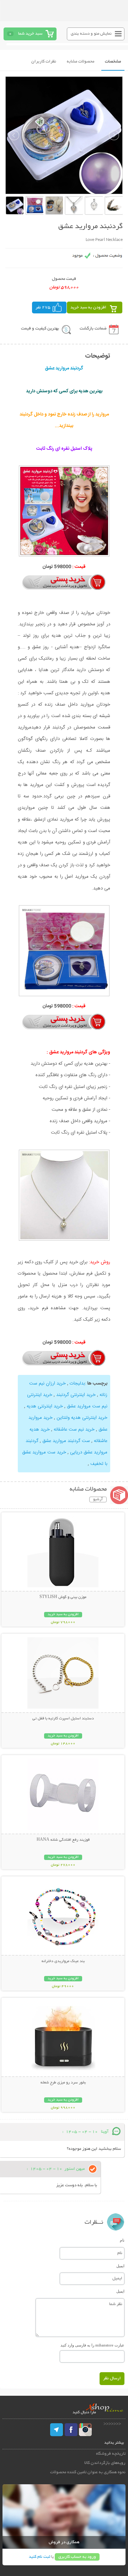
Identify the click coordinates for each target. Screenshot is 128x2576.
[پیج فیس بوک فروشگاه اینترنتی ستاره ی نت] (71, 2430)
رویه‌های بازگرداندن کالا (105, 2463)
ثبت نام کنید (39, 2557)
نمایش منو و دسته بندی (91, 34)
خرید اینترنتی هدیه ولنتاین (81, 1418)
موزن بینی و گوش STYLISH (63, 1597)
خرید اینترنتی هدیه (44, 1406)
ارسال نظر (112, 2378)
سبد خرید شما (30, 34)
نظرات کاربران (44, 62)
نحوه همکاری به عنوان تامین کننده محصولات (88, 2472)
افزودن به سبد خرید (88, 307)
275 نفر (43, 307)
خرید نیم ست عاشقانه (73, 1430)
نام (122, 2240)
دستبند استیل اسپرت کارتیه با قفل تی (63, 1719)
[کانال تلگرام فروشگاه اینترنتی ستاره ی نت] (57, 2430)
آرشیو (98, 1499)
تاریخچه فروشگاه (111, 2454)
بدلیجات (77, 1383)
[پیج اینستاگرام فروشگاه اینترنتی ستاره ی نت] (85, 2430)
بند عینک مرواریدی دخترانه (63, 1961)
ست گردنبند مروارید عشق (66, 1441)
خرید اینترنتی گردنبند (75, 1395)
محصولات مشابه (81, 62)
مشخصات (113, 62)
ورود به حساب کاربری (77, 2557)
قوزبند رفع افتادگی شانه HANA (63, 1840)
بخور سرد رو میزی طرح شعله (63, 2083)
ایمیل (120, 2266)
